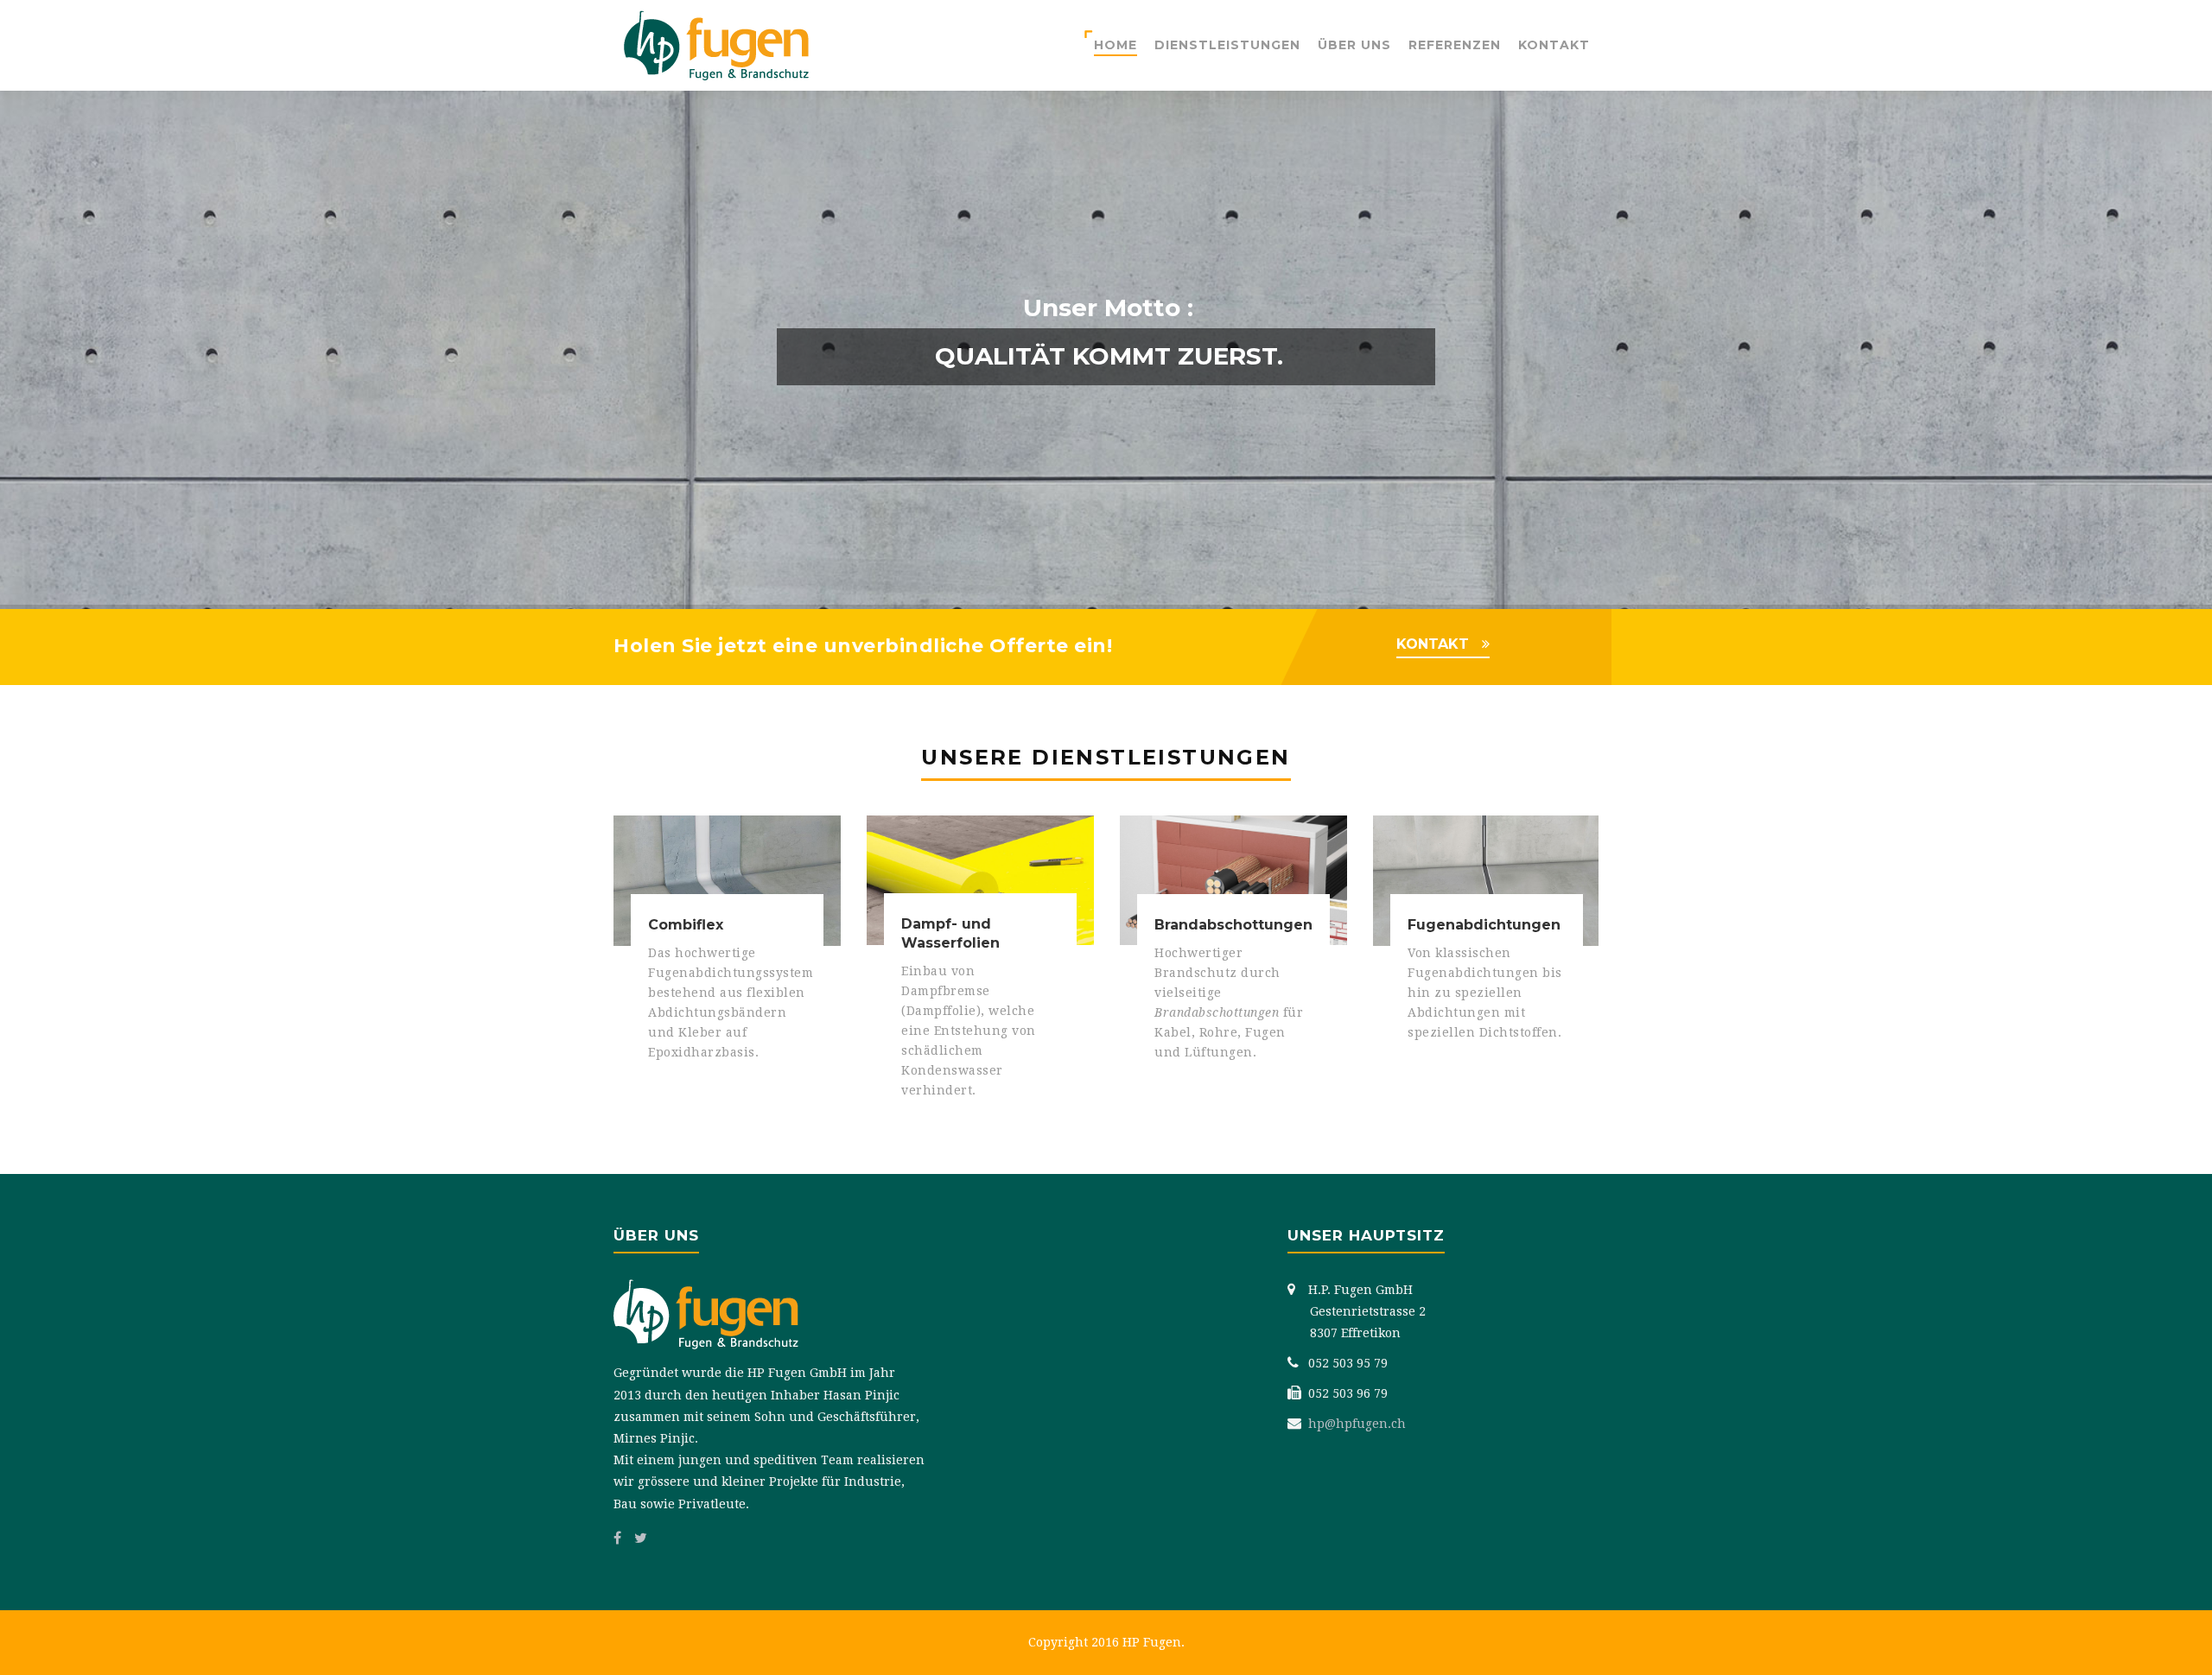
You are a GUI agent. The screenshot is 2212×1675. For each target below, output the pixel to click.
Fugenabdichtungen (1484, 925)
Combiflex (686, 925)
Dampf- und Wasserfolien (950, 933)
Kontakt (1554, 45)
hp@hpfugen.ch (1357, 1424)
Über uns (1354, 45)
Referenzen (1455, 45)
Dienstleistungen (1227, 45)
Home (1116, 45)
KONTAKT (1433, 644)
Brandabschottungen (1233, 925)
